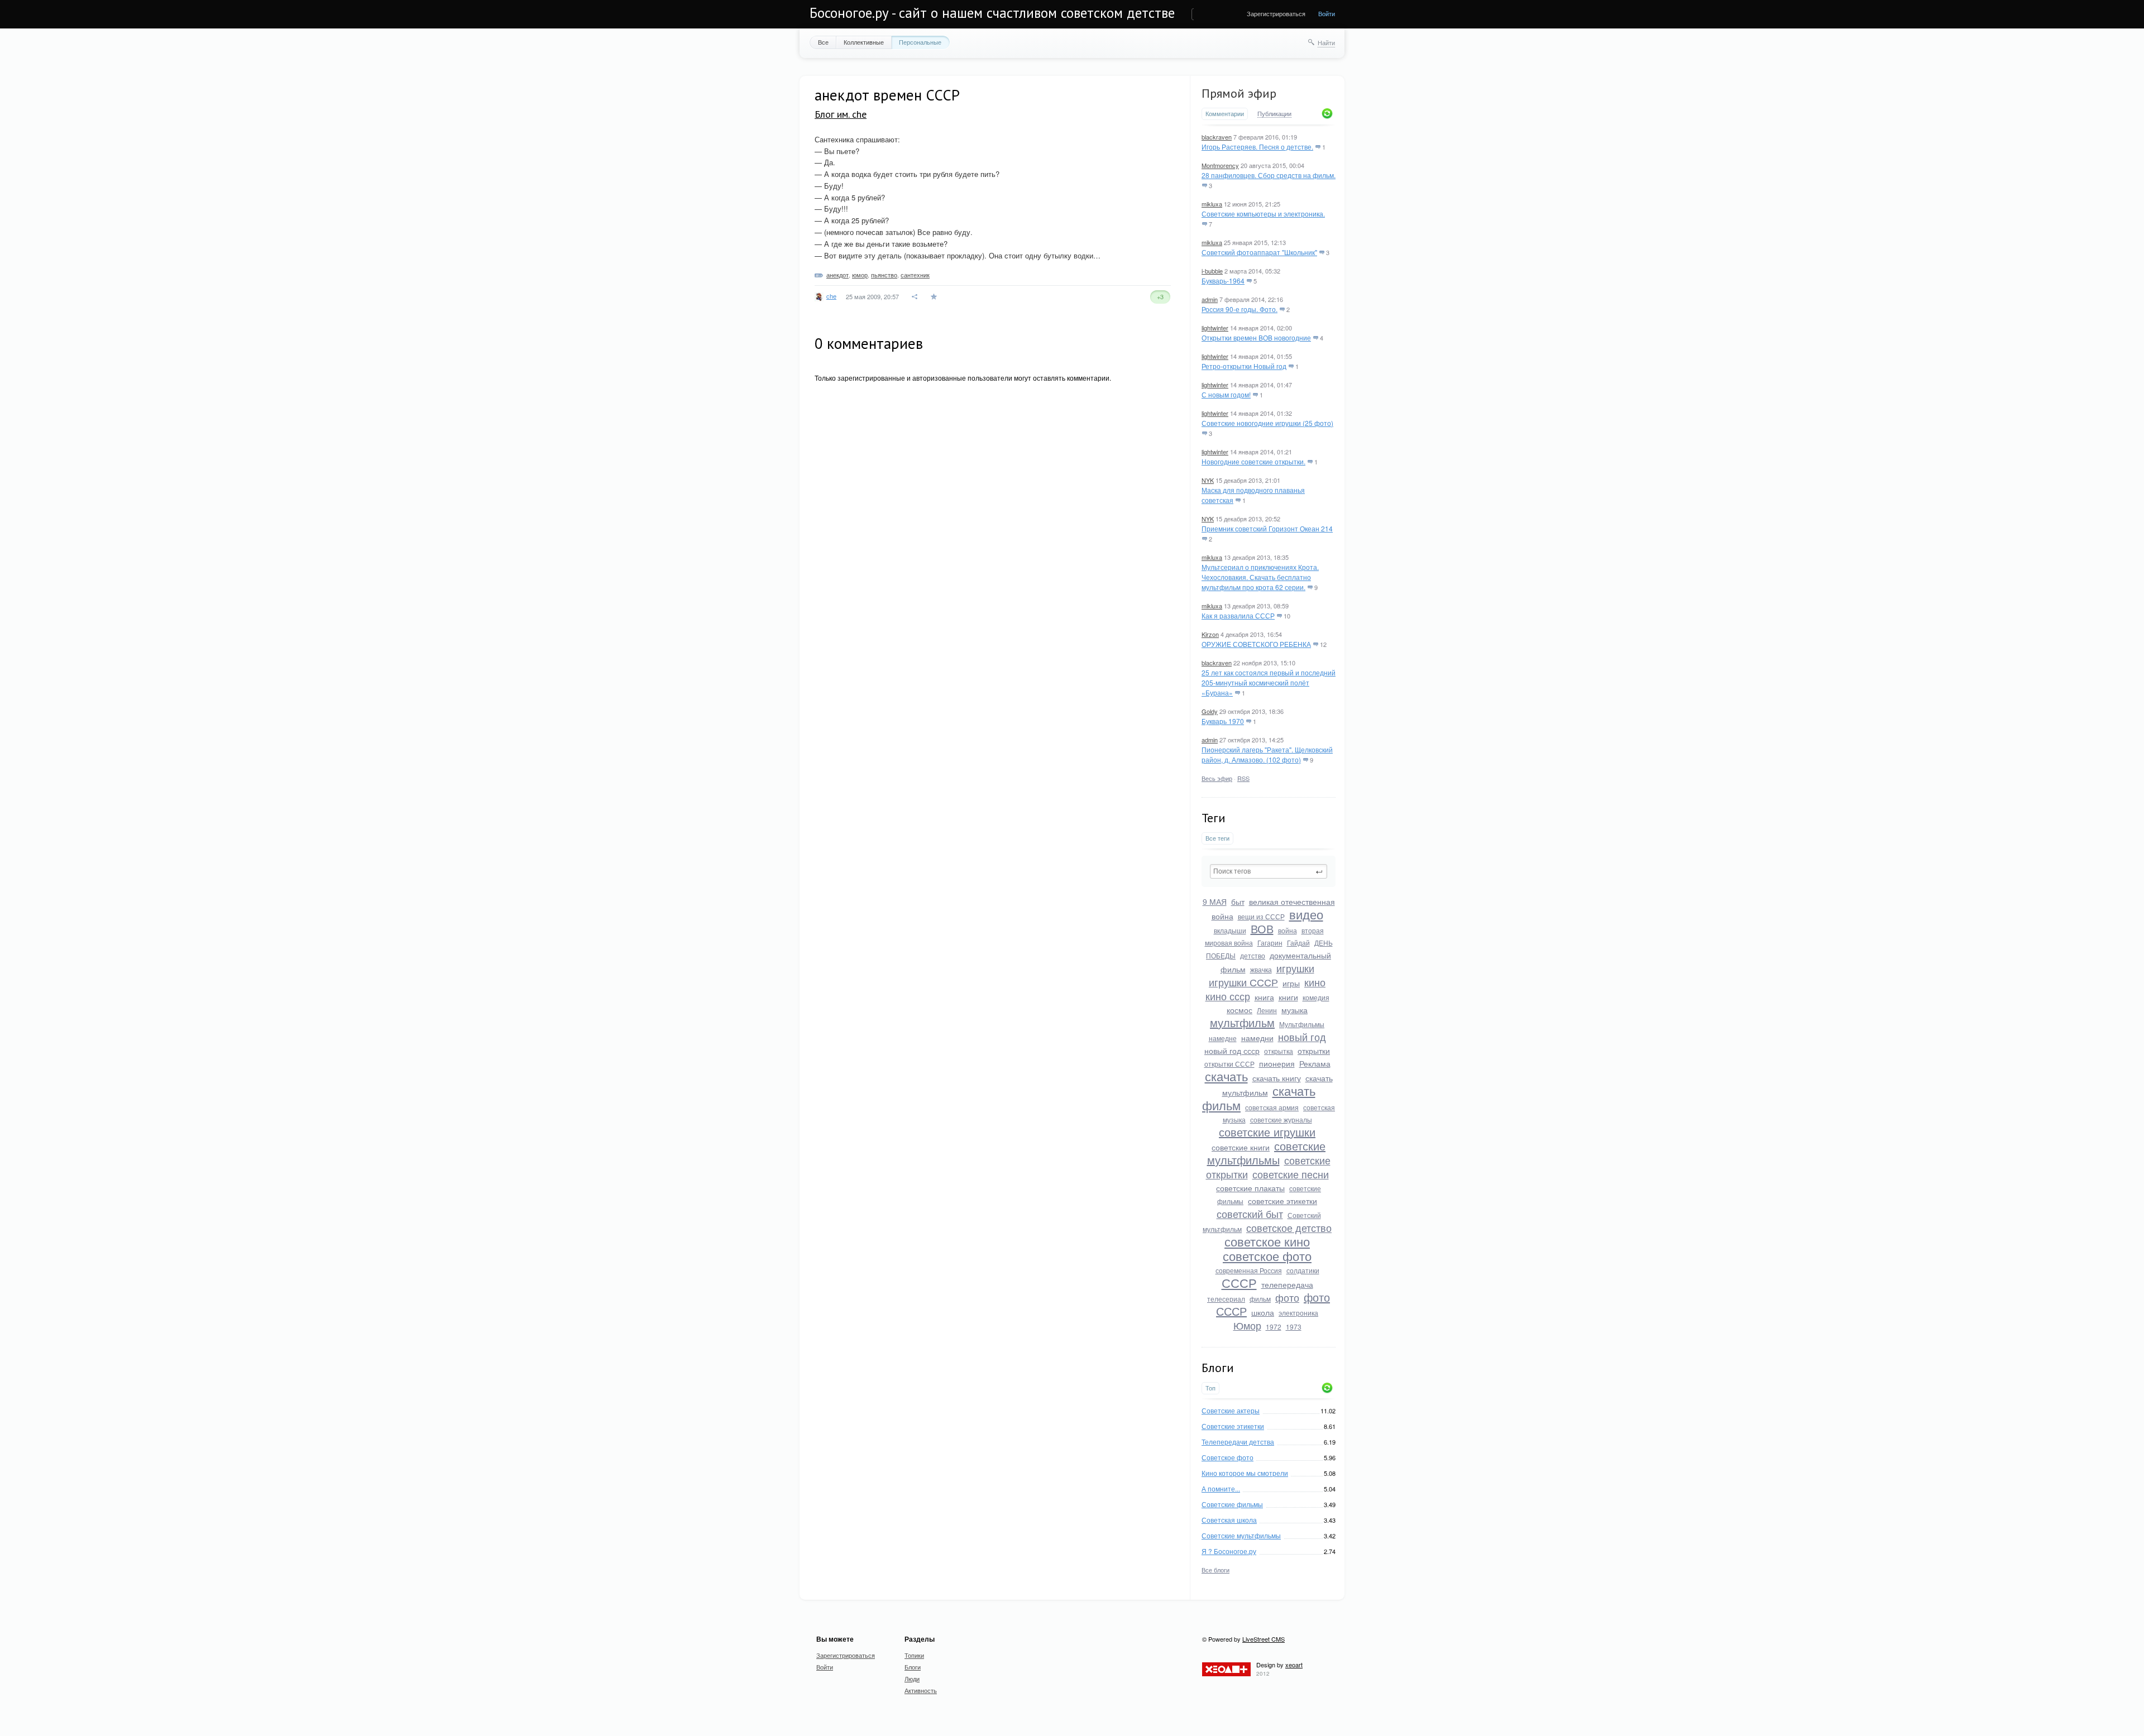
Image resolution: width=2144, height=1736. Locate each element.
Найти (1326, 42)
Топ (1210, 1388)
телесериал (1226, 1299)
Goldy (1210, 711)
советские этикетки (1282, 1201)
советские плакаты (1250, 1188)
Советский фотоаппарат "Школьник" (1259, 252)
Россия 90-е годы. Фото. (1239, 309)
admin (1210, 299)
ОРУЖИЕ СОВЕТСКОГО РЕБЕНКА (1256, 644)
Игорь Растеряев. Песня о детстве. (1257, 147)
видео (1306, 914)
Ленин (1267, 1010)
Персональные (920, 42)
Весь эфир (1217, 778)
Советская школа (1229, 1520)
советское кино (1267, 1241)
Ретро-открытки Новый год (1244, 366)
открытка (1279, 1051)
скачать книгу (1277, 1078)
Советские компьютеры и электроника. (1263, 214)
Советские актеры (1231, 1410)
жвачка (1261, 969)
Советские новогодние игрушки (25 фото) (1267, 423)
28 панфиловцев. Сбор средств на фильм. (1269, 175)
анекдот (837, 275)
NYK (1208, 480)
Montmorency (1220, 165)
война (1288, 930)
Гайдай (1298, 943)
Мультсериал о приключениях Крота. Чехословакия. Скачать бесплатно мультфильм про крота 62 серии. (1260, 577)
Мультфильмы (1302, 1024)
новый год (1302, 1037)
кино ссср (1228, 996)
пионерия (1277, 1063)
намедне (1223, 1038)
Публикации (1274, 114)
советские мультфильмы (1267, 1153)
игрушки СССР (1243, 982)
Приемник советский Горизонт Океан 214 (1267, 528)
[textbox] (1269, 871)
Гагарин (1270, 943)
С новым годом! (1226, 394)
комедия (1316, 997)
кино (1315, 982)
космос (1239, 1010)
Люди (912, 1679)
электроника (1298, 1313)
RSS (1243, 778)
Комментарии (1225, 114)
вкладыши (1230, 930)
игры (1291, 983)
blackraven (1217, 137)
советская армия (1272, 1107)
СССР (1239, 1282)
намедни (1257, 1038)
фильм (1260, 1299)
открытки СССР (1229, 1064)
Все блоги (1215, 1570)
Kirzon (1210, 634)
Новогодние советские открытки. (1253, 461)
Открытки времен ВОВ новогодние (1256, 337)
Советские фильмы (1232, 1504)
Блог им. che (841, 114)
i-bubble (1212, 271)
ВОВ (1262, 929)
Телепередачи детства (1238, 1442)
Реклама (1315, 1063)
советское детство (1289, 1227)
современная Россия (1249, 1270)
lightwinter (1215, 328)
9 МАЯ (1215, 901)
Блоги (913, 1667)
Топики (914, 1655)
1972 (1274, 1327)
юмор (860, 275)
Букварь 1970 (1223, 721)
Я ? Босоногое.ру (1229, 1551)
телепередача (1287, 1284)
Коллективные (864, 42)
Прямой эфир (1239, 93)
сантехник (915, 275)
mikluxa (1212, 204)
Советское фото (1227, 1457)
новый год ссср (1232, 1051)
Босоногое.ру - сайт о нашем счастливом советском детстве (992, 13)
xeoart (1294, 1665)
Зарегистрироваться (1276, 13)
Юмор (1247, 1325)
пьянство (884, 275)
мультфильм (1242, 1022)
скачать (1226, 1076)
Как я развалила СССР (1238, 615)
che (831, 296)
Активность (921, 1690)
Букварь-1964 (1223, 280)
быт (1238, 901)
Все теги (1217, 838)
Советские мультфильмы (1241, 1535)
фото (1287, 1297)
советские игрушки (1267, 1132)
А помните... (1221, 1488)
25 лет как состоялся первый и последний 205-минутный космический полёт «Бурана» (1269, 682)
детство (1253, 955)
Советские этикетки (1233, 1426)
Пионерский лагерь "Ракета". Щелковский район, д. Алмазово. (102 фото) (1267, 754)
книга (1264, 997)
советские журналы (1281, 1119)
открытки (1314, 1051)
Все (823, 42)
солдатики (1303, 1270)
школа (1263, 1312)
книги (1288, 997)
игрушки (1295, 968)
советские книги (1241, 1147)
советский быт (1250, 1214)
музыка (1294, 1010)
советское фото (1267, 1256)
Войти (1327, 13)
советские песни (1291, 1174)
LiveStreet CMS (1264, 1639)
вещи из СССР (1261, 916)
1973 (1294, 1327)
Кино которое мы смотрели (1245, 1473)
